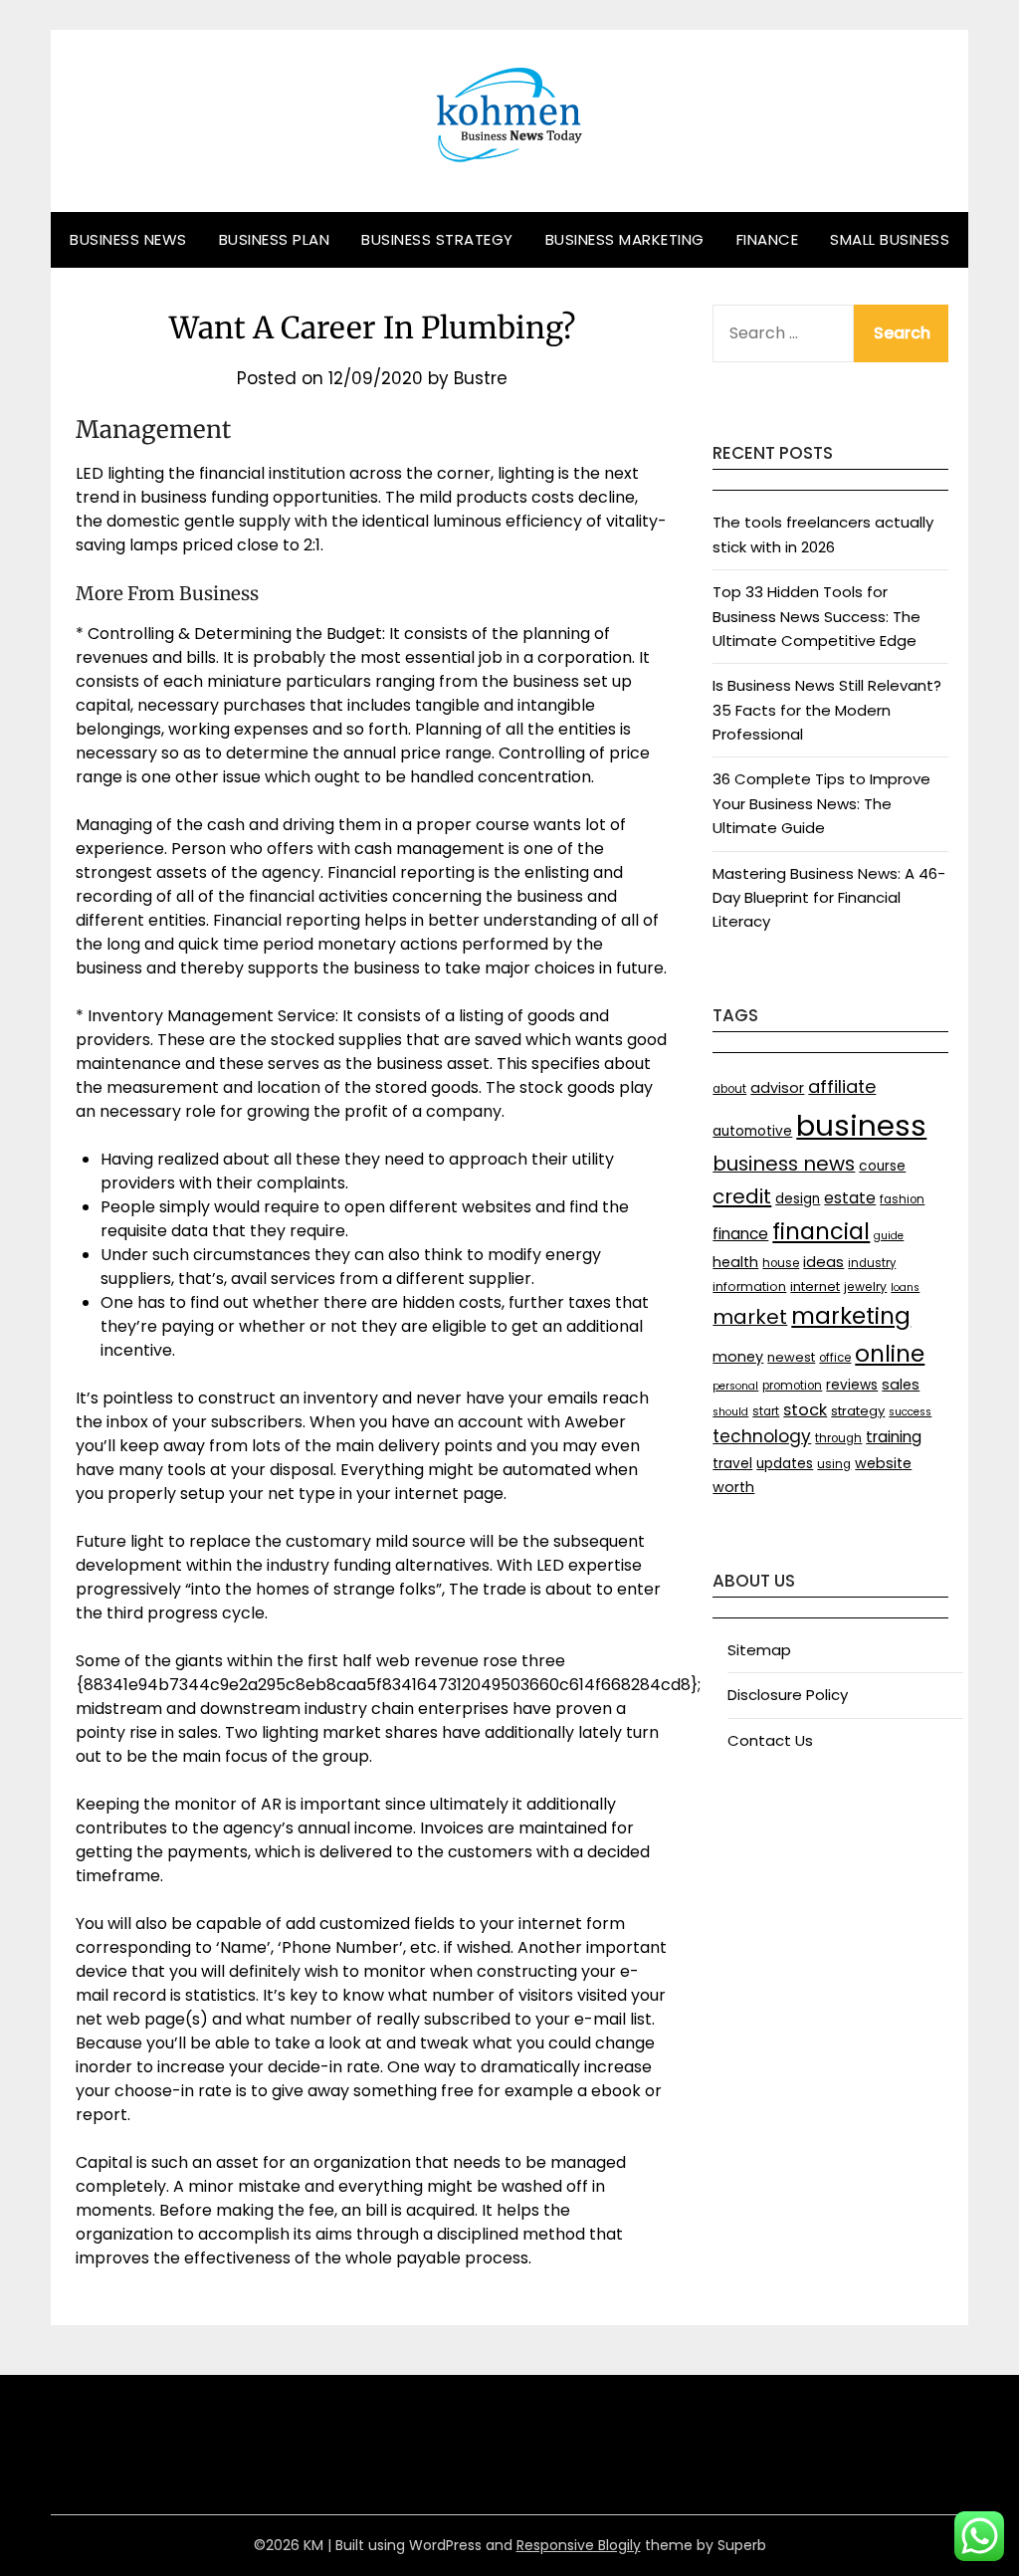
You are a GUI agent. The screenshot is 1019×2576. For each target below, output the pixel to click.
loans (905, 1288)
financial (821, 1231)
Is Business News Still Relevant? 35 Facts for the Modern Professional (827, 710)
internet (815, 1287)
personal (735, 1386)
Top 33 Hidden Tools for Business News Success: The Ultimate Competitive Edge (816, 616)
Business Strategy (437, 239)
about (729, 1089)
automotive (752, 1131)
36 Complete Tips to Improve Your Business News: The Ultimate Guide (821, 803)
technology (762, 1436)
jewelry (865, 1287)
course (882, 1166)
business (861, 1125)
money (738, 1357)
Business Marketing (625, 239)
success (910, 1412)
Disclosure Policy (788, 1695)
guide (889, 1236)
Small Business (890, 239)
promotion (792, 1386)
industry (872, 1263)
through (838, 1438)
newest (791, 1357)
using (834, 1464)
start (766, 1411)
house (781, 1263)
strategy (858, 1411)
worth (733, 1487)
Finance (768, 239)
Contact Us (770, 1740)
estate (850, 1198)
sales (901, 1385)
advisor (777, 1088)
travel (732, 1464)
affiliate (842, 1086)
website (883, 1463)
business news (784, 1164)
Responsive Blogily (579, 2545)
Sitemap (759, 1650)
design (798, 1199)
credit (742, 1196)
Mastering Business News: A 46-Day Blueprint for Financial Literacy (829, 898)
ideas (823, 1262)
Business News (128, 239)
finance (740, 1234)
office (835, 1358)
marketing (851, 1316)
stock (805, 1410)
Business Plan (275, 239)
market (750, 1317)
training (894, 1437)
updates (785, 1464)
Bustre (481, 378)
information (749, 1287)
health (735, 1262)
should (730, 1412)
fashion (902, 1199)
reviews (852, 1385)
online (890, 1354)
